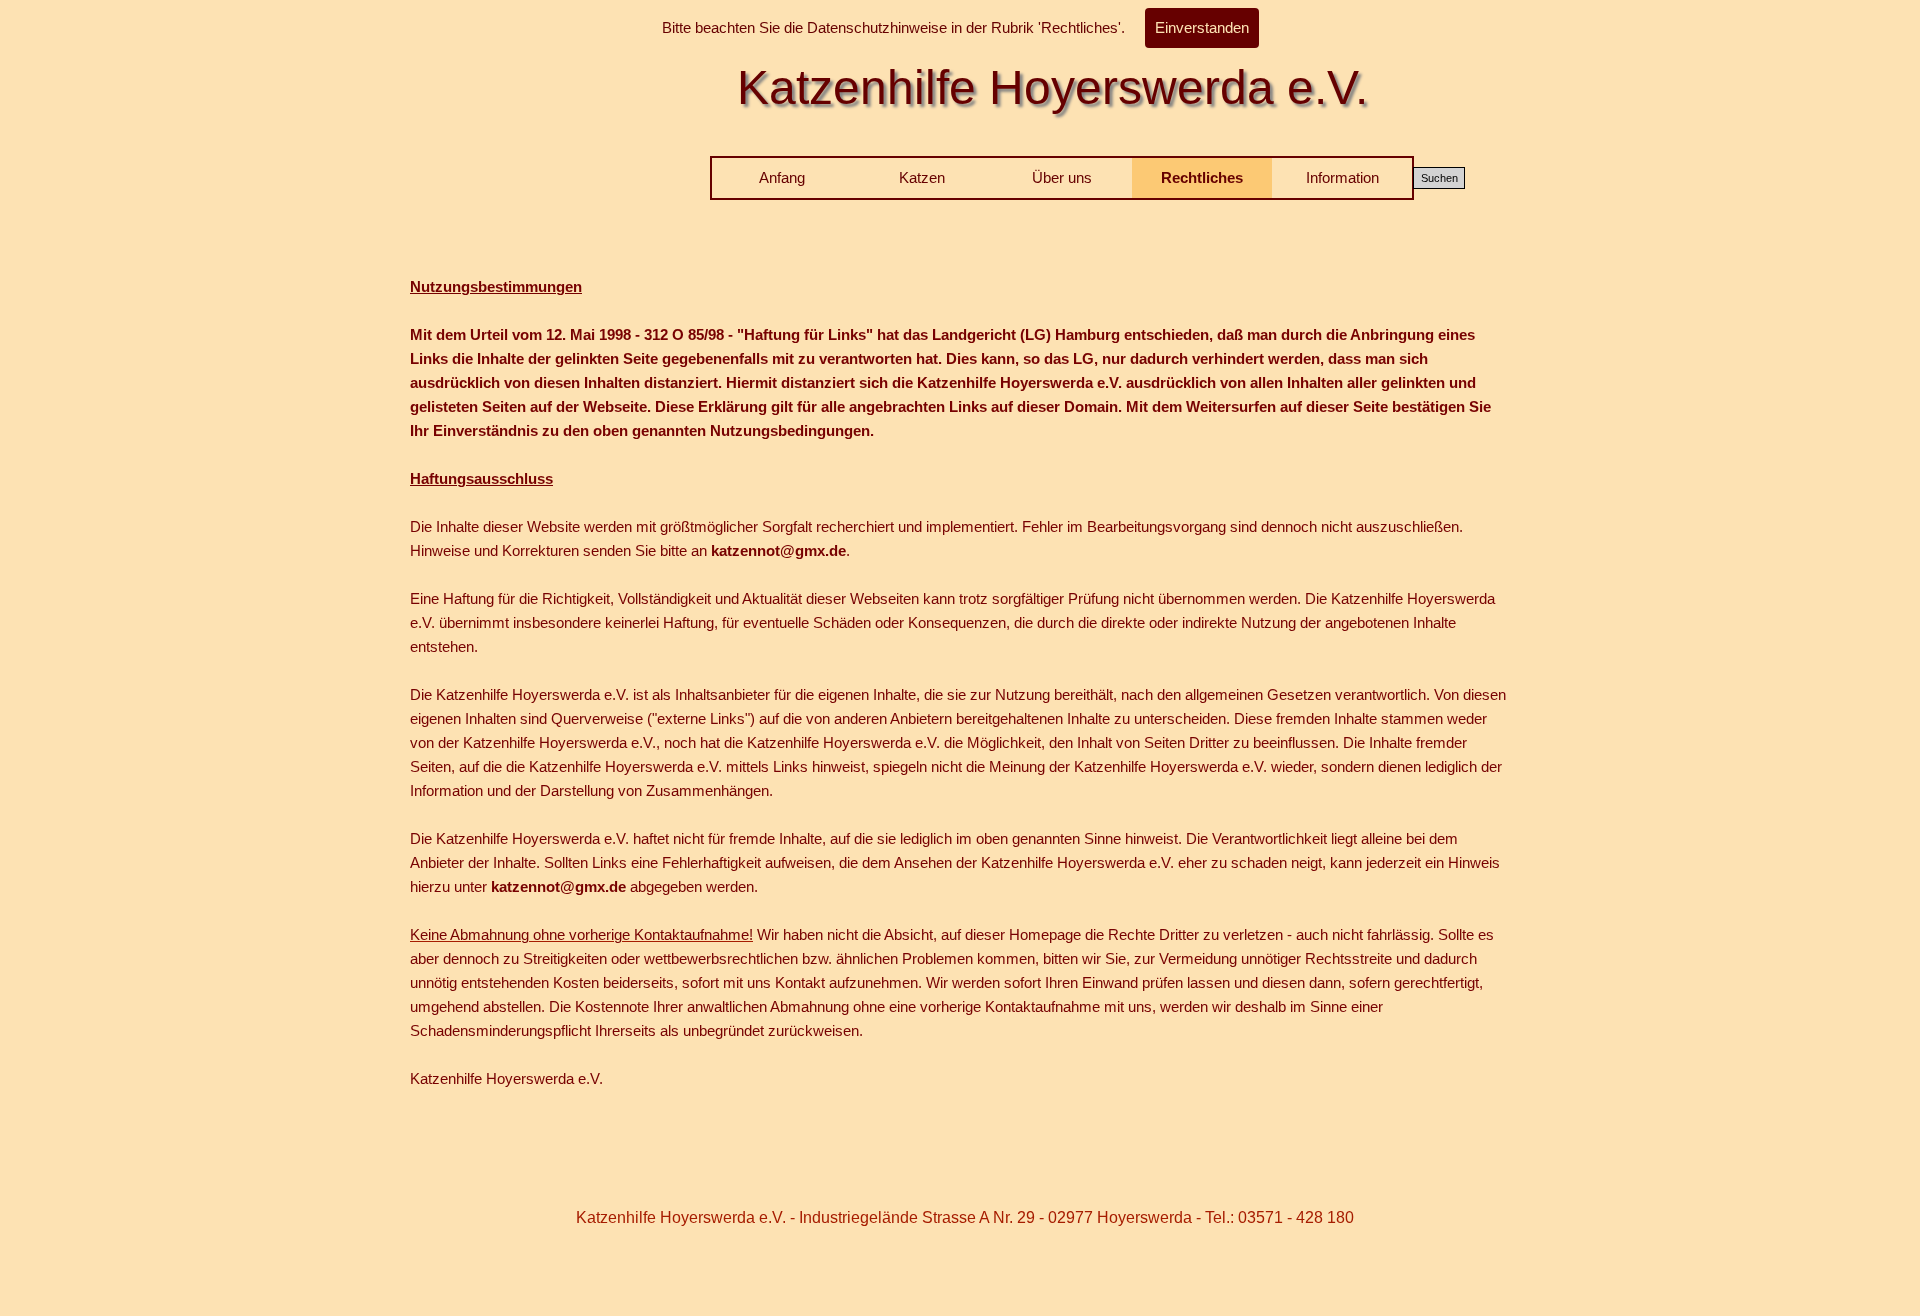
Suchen (1439, 178)
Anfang (782, 178)
